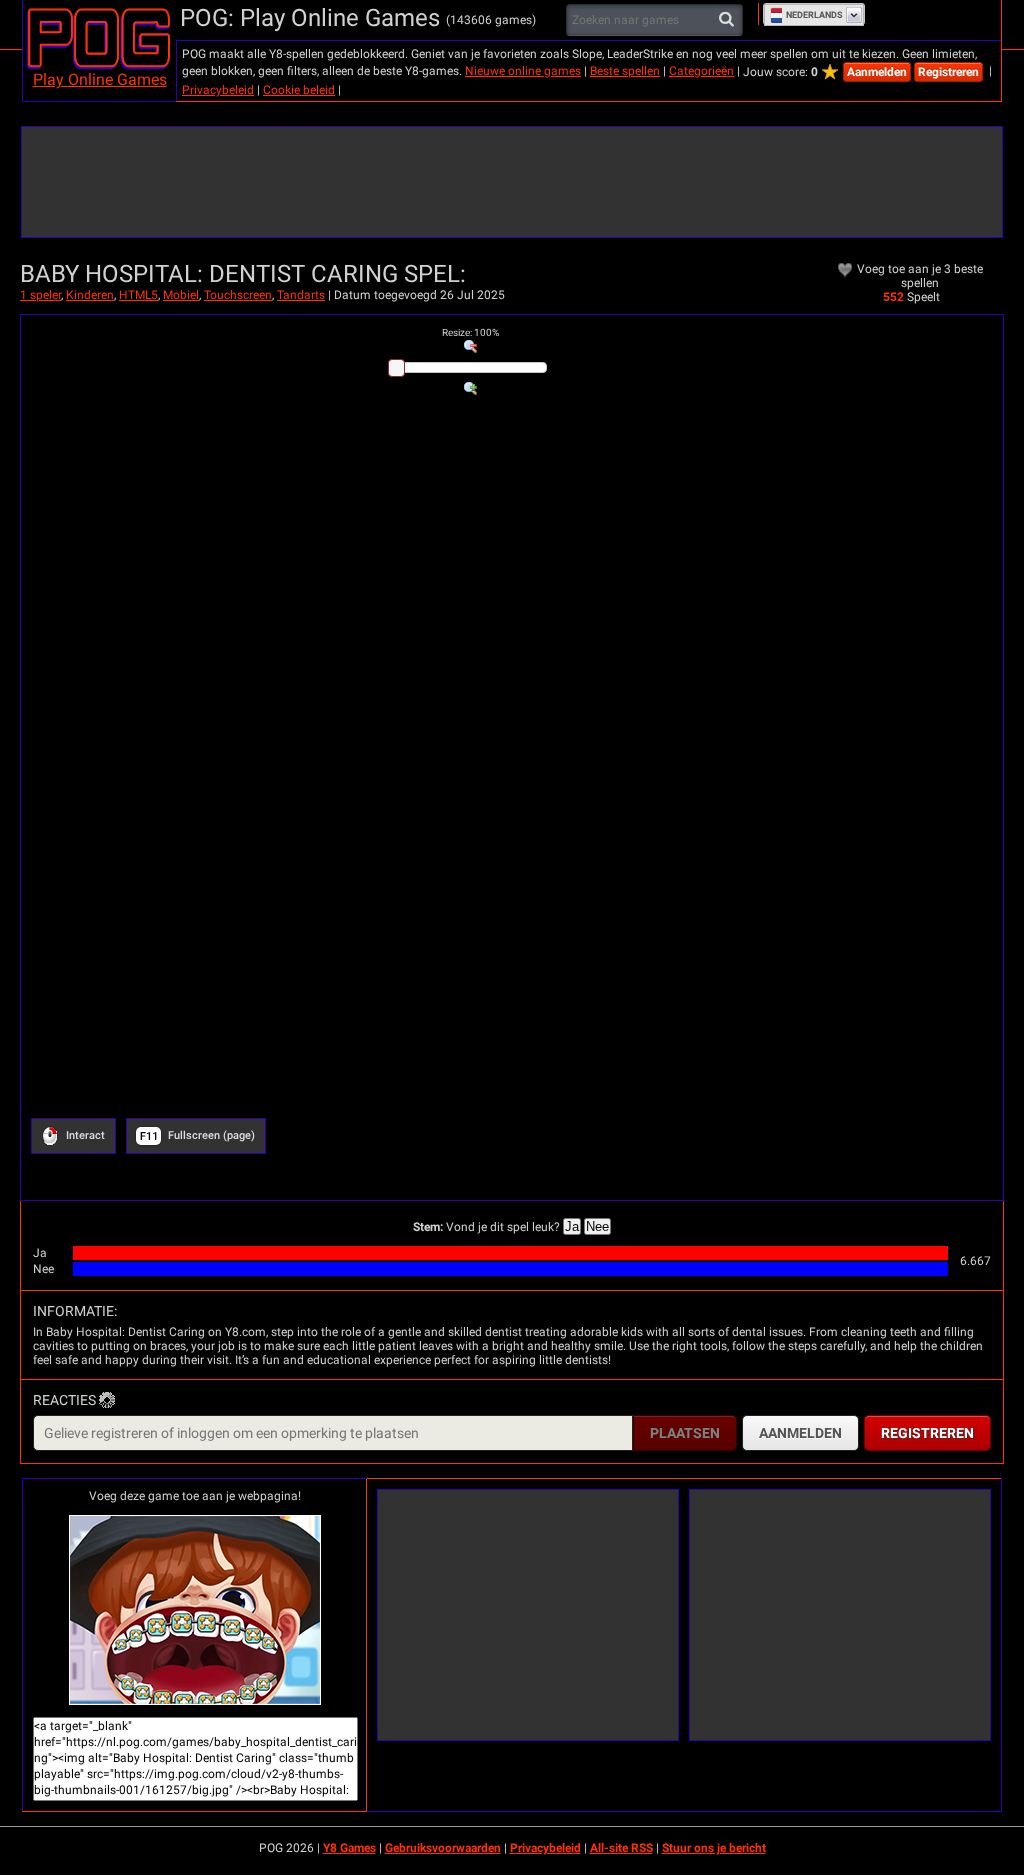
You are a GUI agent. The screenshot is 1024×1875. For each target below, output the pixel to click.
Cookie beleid (299, 90)
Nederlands (814, 15)
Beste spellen (625, 71)
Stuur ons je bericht (714, 1848)
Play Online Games (100, 79)
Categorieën (701, 71)
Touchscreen (238, 295)
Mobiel (181, 295)
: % (470, 332)
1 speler (40, 295)
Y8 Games (349, 1848)
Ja (572, 1226)
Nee (597, 1226)
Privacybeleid (218, 90)
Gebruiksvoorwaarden (443, 1848)
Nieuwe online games (523, 71)
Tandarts (301, 295)
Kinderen (90, 295)
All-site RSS (621, 1848)
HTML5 (138, 295)
